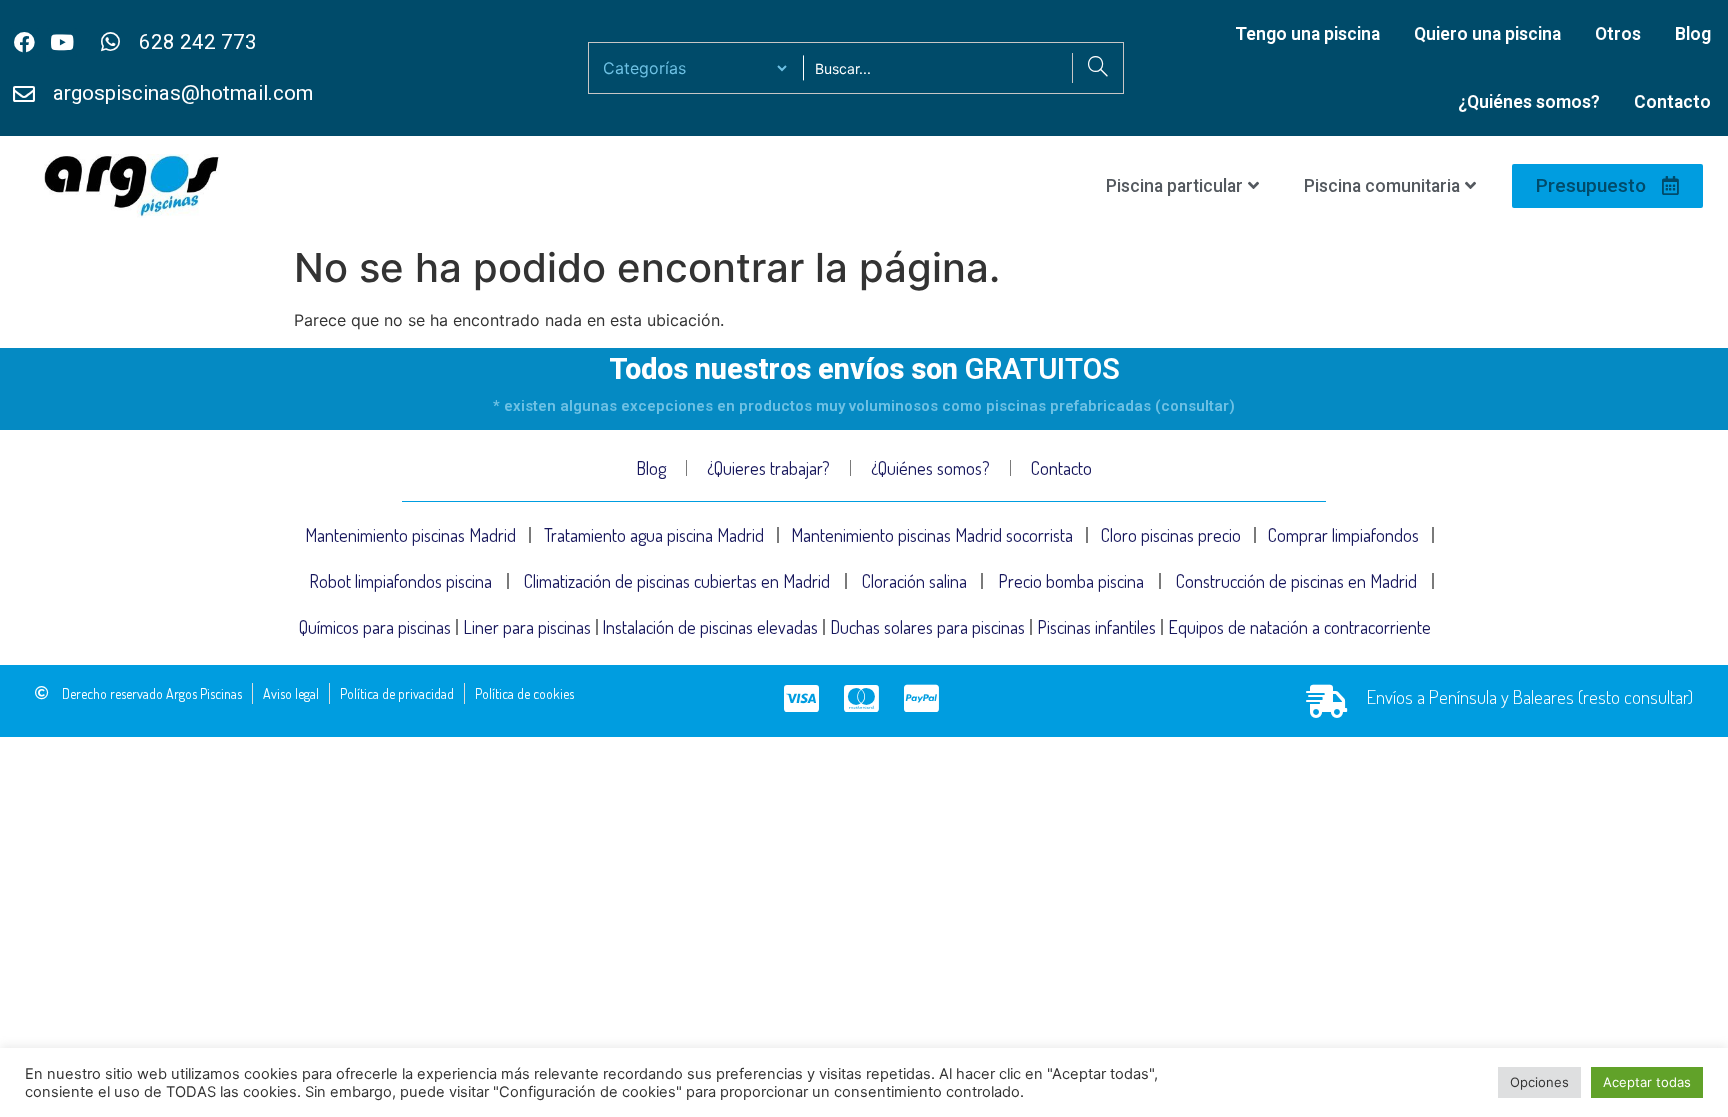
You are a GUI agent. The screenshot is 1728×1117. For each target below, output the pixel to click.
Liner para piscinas (527, 627)
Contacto (1672, 102)
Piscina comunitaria (1382, 186)
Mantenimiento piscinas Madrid (410, 535)
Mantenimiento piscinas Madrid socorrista (932, 535)
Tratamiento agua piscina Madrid (654, 535)
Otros (1618, 34)
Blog (1693, 34)
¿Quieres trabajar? (768, 468)
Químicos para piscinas (375, 627)
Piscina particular (1174, 186)
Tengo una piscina (1307, 34)
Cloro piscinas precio (1171, 535)
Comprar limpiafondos (1343, 535)
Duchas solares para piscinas (927, 627)
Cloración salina (914, 581)
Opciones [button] (1539, 1082)
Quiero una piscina (1487, 34)
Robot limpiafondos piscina (400, 581)
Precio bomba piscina (1071, 581)
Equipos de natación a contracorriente (1299, 627)
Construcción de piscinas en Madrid (1296, 581)
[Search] (1097, 68)
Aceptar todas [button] (1647, 1082)
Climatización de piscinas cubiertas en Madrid (677, 581)
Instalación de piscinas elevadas (710, 627)
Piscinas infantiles (1096, 627)
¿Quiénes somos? (1529, 102)
